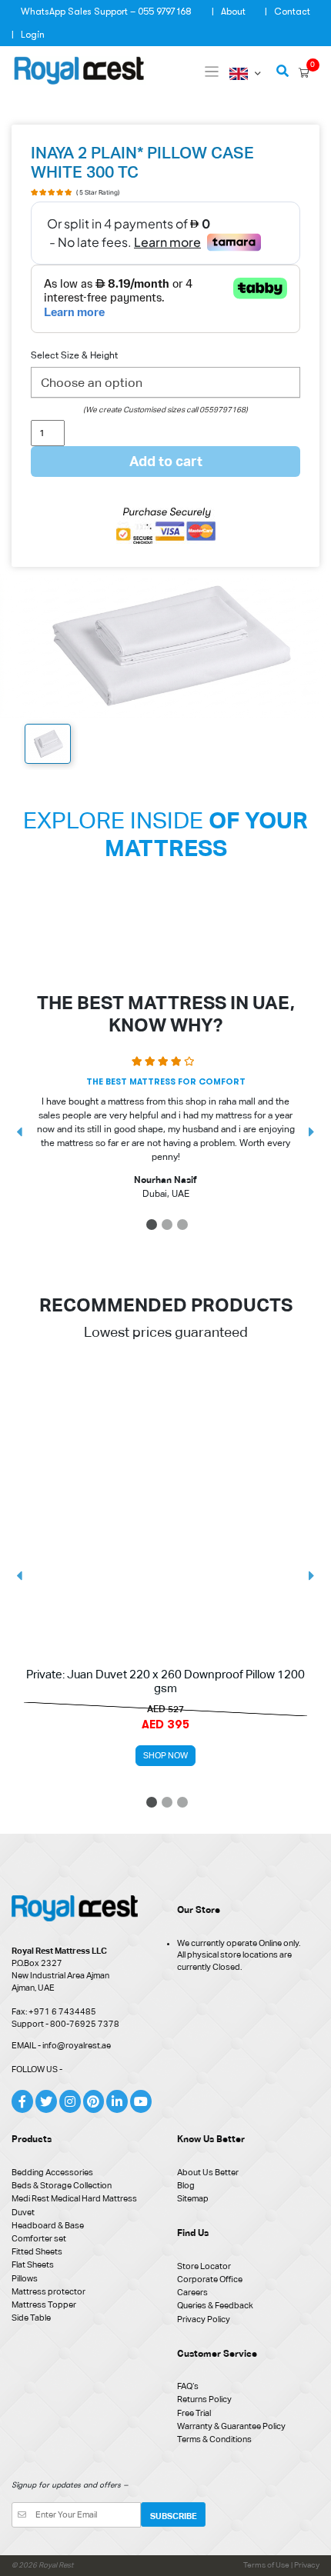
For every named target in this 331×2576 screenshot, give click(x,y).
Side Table (31, 2318)
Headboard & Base (48, 2225)
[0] (304, 73)
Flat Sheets (33, 2264)
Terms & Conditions (214, 2439)
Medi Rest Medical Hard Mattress (74, 2198)
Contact (292, 12)
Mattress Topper (44, 2304)
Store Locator (204, 2266)
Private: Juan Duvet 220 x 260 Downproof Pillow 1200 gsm (165, 1681)
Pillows (25, 2278)
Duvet (23, 2212)
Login (33, 35)
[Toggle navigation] (212, 72)
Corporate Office (210, 2279)
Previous (19, 1132)
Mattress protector (48, 2291)
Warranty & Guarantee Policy (231, 2426)
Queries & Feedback (215, 2305)
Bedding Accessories (52, 2172)
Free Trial (194, 2413)
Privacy (307, 2565)
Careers (192, 2292)
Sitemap (193, 2198)
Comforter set (39, 2238)
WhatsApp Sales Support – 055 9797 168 (106, 12)
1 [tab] (153, 1227)
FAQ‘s (188, 2386)
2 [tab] (168, 1227)
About (233, 12)
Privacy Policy (204, 2319)
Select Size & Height (74, 355)
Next (312, 1132)
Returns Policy (204, 2399)
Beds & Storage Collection (62, 2185)
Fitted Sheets (37, 2251)
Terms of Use (267, 2565)
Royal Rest (56, 2565)
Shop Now (165, 1755)
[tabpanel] (165, 1132)
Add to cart (166, 461)
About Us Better (208, 2172)
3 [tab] (184, 1227)
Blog (186, 2185)
